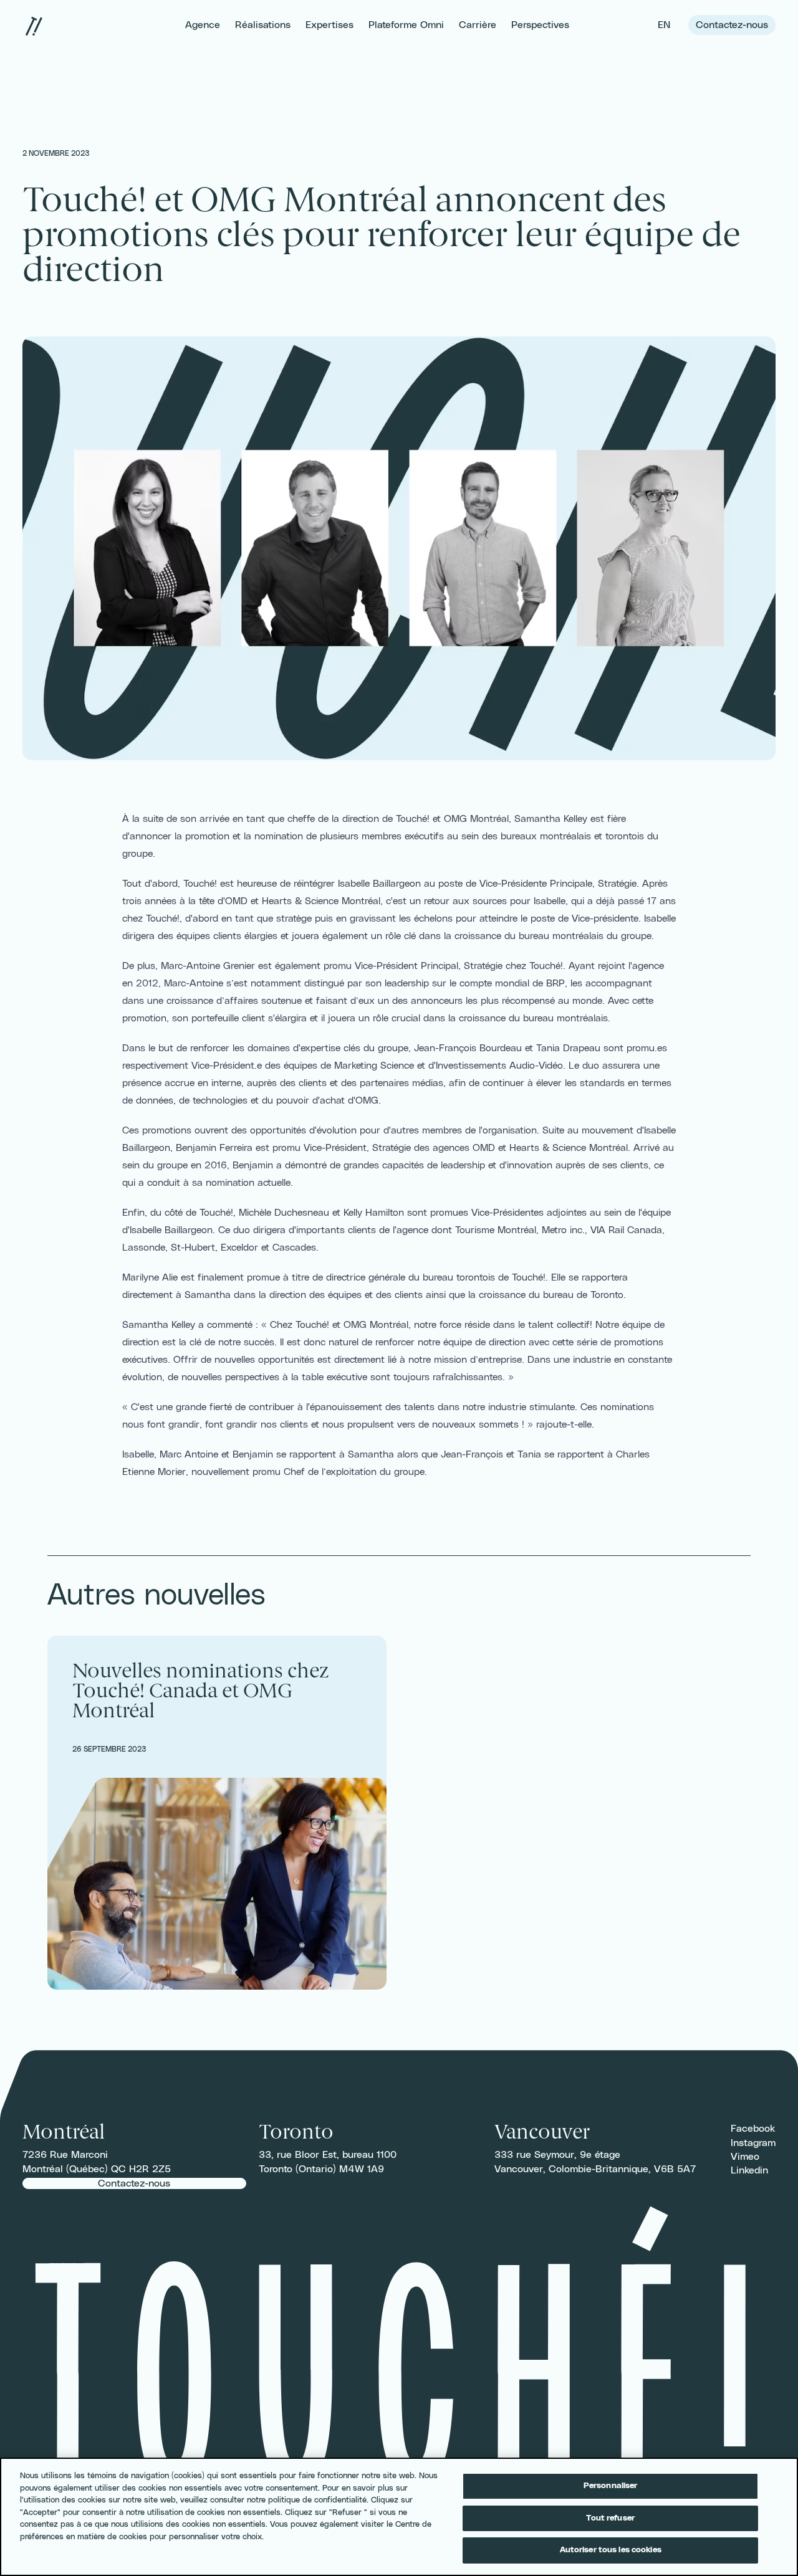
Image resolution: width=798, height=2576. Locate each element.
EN (666, 25)
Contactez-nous (732, 25)
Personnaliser (611, 2486)
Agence (203, 25)
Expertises (329, 25)
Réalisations (263, 25)
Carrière (478, 25)
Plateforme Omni (406, 25)
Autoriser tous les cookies (611, 2550)
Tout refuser (610, 2518)
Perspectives (540, 25)
